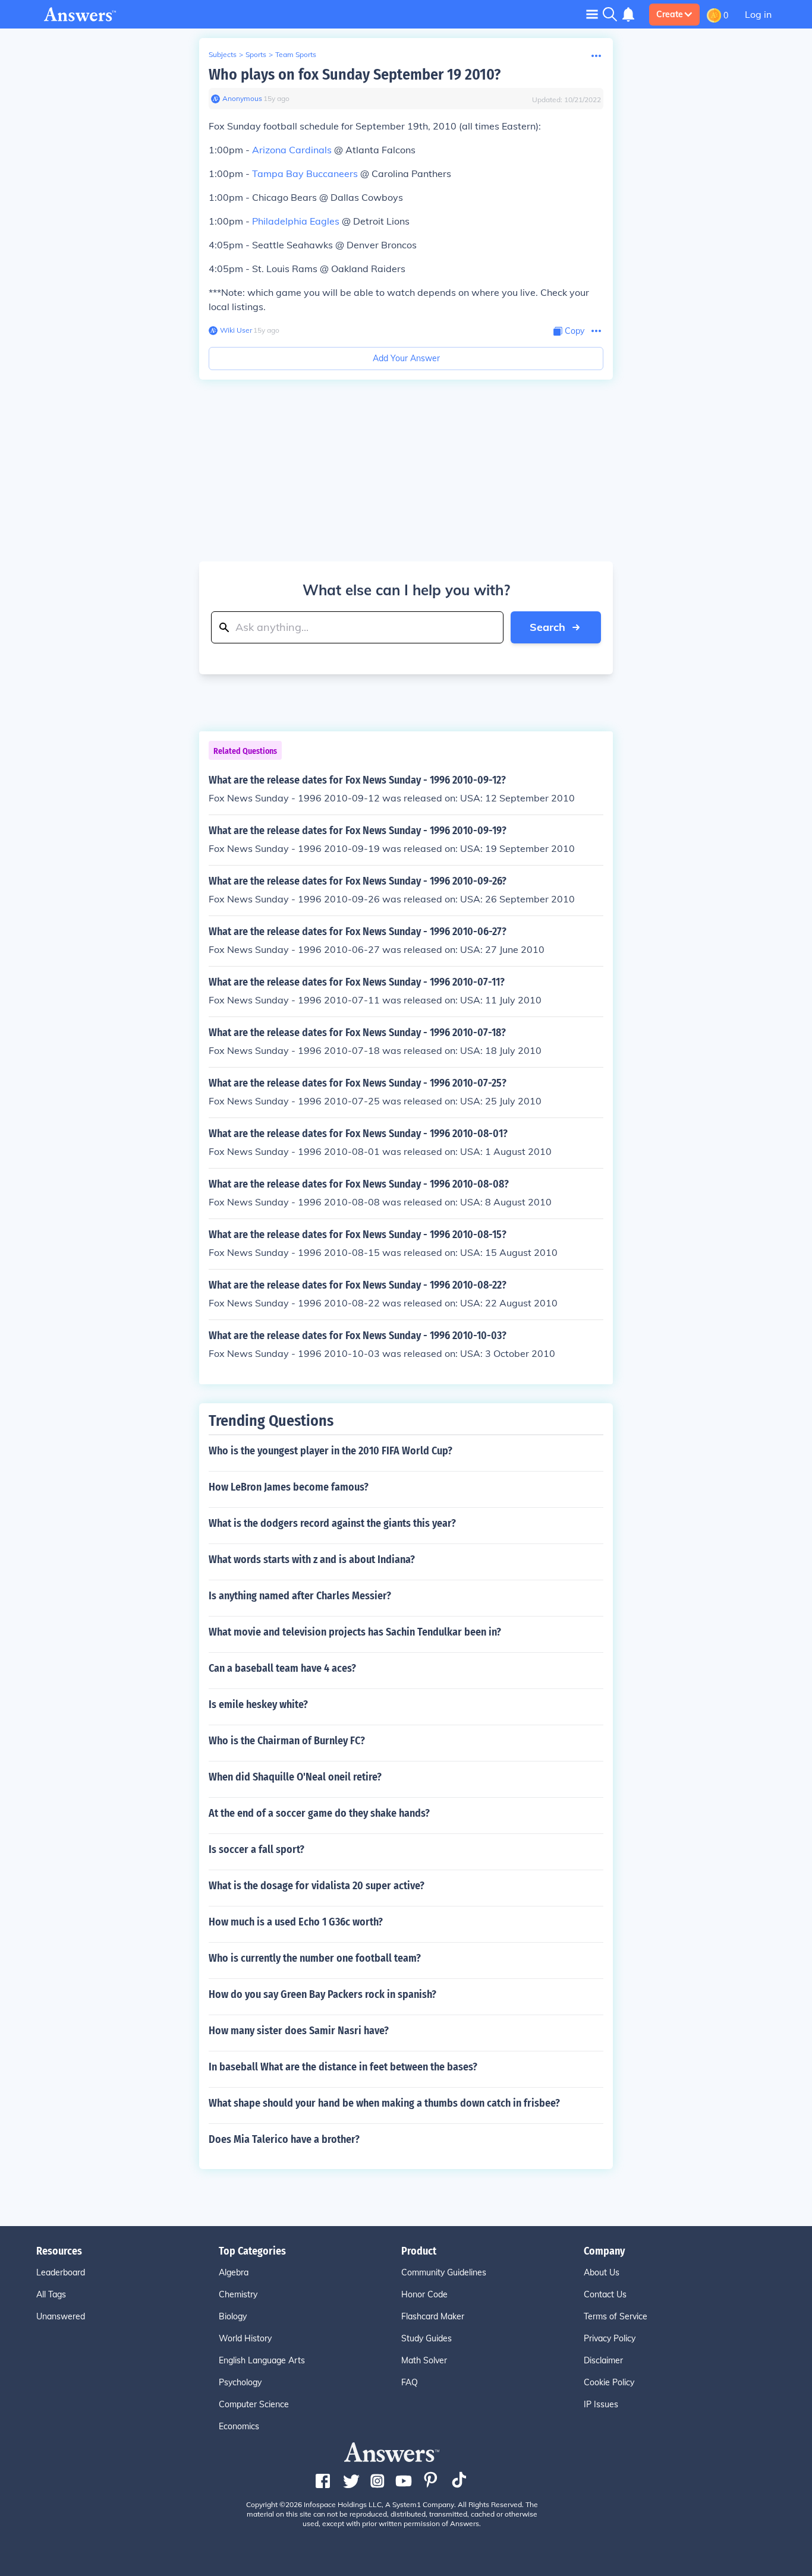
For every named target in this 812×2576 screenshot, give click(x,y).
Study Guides (427, 2338)
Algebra (234, 2272)
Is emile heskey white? (258, 1704)
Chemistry (238, 2294)
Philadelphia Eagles (296, 221)
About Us (602, 2272)
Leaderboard (61, 2272)
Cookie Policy (609, 2382)
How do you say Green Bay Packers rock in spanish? (322, 1994)
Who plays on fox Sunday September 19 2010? (355, 75)
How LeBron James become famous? (289, 1487)
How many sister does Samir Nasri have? (299, 2031)
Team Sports (296, 54)
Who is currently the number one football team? (315, 1958)
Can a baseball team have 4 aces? (282, 1668)
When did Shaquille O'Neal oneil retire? (295, 1777)
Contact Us (605, 2294)
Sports (256, 54)
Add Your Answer (406, 358)
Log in (758, 14)
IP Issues (601, 2404)
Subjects (223, 54)
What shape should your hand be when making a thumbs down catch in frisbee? (384, 2103)
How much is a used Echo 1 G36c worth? (296, 1922)
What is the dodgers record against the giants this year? (332, 1523)
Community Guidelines (444, 2272)
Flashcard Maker (433, 2316)
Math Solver (424, 2360)
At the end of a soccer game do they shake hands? (319, 1813)
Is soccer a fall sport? (256, 1849)
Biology (233, 2316)
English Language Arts (262, 2360)
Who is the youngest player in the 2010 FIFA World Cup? (331, 1451)
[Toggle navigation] (592, 14)
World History (245, 2338)
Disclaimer (603, 2360)
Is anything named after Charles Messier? (300, 1596)
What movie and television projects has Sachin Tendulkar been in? (355, 1632)
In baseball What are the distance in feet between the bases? (343, 2067)
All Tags (51, 2294)
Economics (239, 2426)
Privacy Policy (610, 2338)
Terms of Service (616, 2316)
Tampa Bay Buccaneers (305, 173)
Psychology (240, 2382)
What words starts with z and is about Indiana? (312, 1560)
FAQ (410, 2382)
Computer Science (254, 2404)
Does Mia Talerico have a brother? (284, 2139)
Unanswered (61, 2316)
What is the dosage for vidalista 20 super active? (317, 1886)
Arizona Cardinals (292, 150)
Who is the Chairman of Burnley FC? (287, 1741)
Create (670, 14)
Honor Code (424, 2294)
